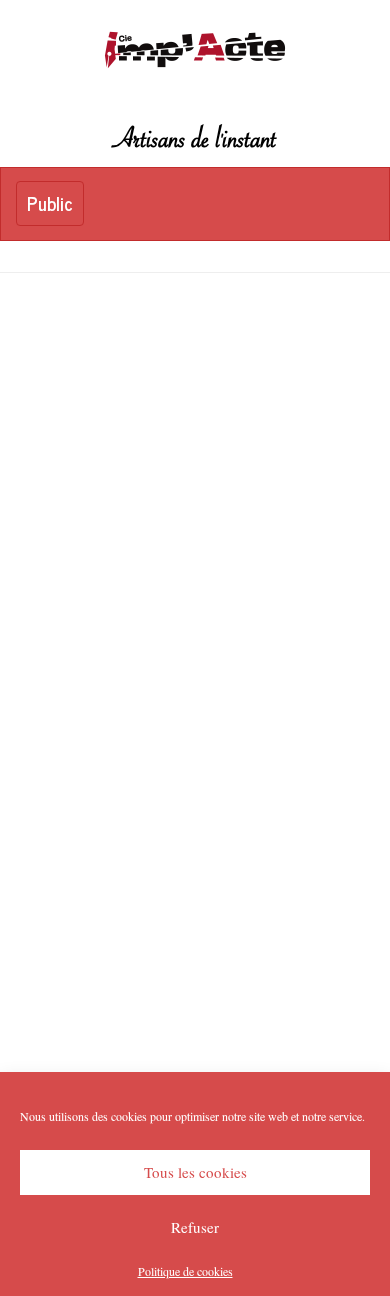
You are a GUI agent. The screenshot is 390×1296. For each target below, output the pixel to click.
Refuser (195, 1227)
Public (55, 207)
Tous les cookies (195, 1172)
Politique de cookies (185, 1271)
